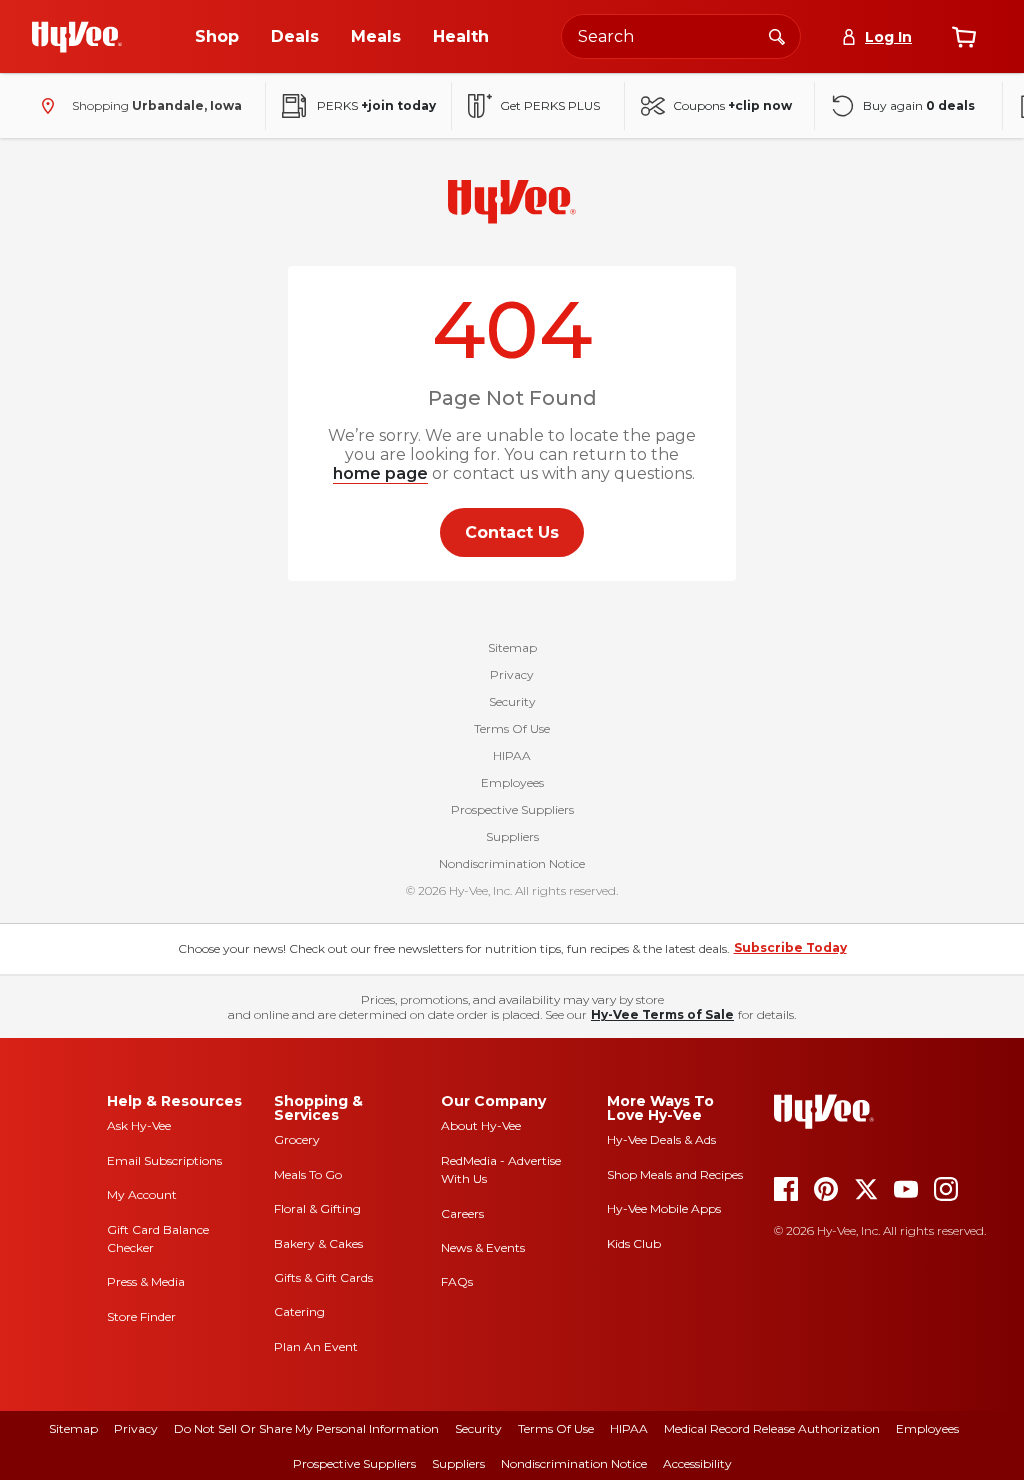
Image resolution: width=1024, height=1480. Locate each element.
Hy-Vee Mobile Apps (664, 1208)
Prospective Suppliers (512, 809)
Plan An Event (316, 1346)
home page (380, 473)
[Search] (777, 36)
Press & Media (146, 1281)
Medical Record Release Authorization (772, 1428)
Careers (462, 1213)
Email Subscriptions (164, 1160)
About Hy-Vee (481, 1125)
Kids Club (634, 1243)
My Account (142, 1194)
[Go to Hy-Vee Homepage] (77, 37)
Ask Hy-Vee (139, 1125)
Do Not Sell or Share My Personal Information (306, 1428)
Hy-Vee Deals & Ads (661, 1139)
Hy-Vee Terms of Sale (662, 1014)
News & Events (483, 1247)
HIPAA (512, 755)
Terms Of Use (512, 728)
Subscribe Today (790, 947)
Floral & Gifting (317, 1208)
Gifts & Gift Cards (323, 1277)
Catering (299, 1311)
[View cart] (964, 37)
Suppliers (512, 836)
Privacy (512, 674)
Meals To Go (308, 1174)
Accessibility (697, 1463)
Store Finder (141, 1316)
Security (512, 701)
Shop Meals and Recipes (675, 1174)
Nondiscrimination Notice (512, 863)
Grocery (297, 1139)
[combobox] (681, 36)
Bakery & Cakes (318, 1243)
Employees (512, 782)
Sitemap (512, 647)
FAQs (457, 1281)
